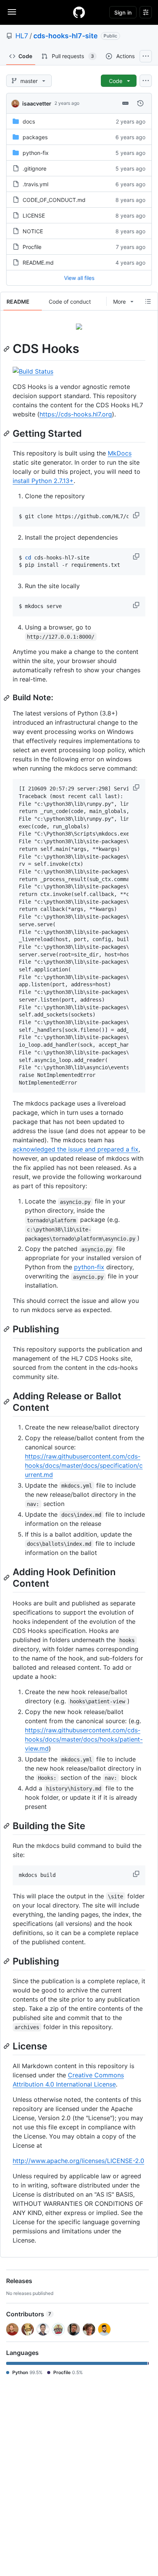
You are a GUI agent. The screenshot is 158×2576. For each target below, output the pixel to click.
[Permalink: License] (7, 2046)
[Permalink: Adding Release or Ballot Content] (7, 1402)
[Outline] (148, 301)
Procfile (32, 247)
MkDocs (120, 453)
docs (29, 121)
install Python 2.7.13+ (43, 481)
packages (35, 137)
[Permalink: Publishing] (7, 1329)
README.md (38, 263)
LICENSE (34, 215)
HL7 (22, 36)
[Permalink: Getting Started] (7, 433)
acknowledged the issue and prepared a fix (76, 1149)
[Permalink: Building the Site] (7, 1826)
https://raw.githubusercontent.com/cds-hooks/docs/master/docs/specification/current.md (84, 1465)
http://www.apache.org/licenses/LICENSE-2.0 (78, 2161)
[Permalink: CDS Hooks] (7, 349)
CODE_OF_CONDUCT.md (54, 200)
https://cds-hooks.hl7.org (76, 414)
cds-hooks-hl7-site (66, 36)
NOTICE (33, 231)
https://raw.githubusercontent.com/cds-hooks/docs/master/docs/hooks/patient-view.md (84, 1739)
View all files (79, 278)
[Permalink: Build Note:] (7, 698)
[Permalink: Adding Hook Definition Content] (7, 1577)
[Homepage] (79, 12)
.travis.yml (35, 184)
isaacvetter (37, 103)
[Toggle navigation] (12, 12)
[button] (137, 515)
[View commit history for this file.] (140, 103)
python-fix (36, 153)
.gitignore (35, 168)
